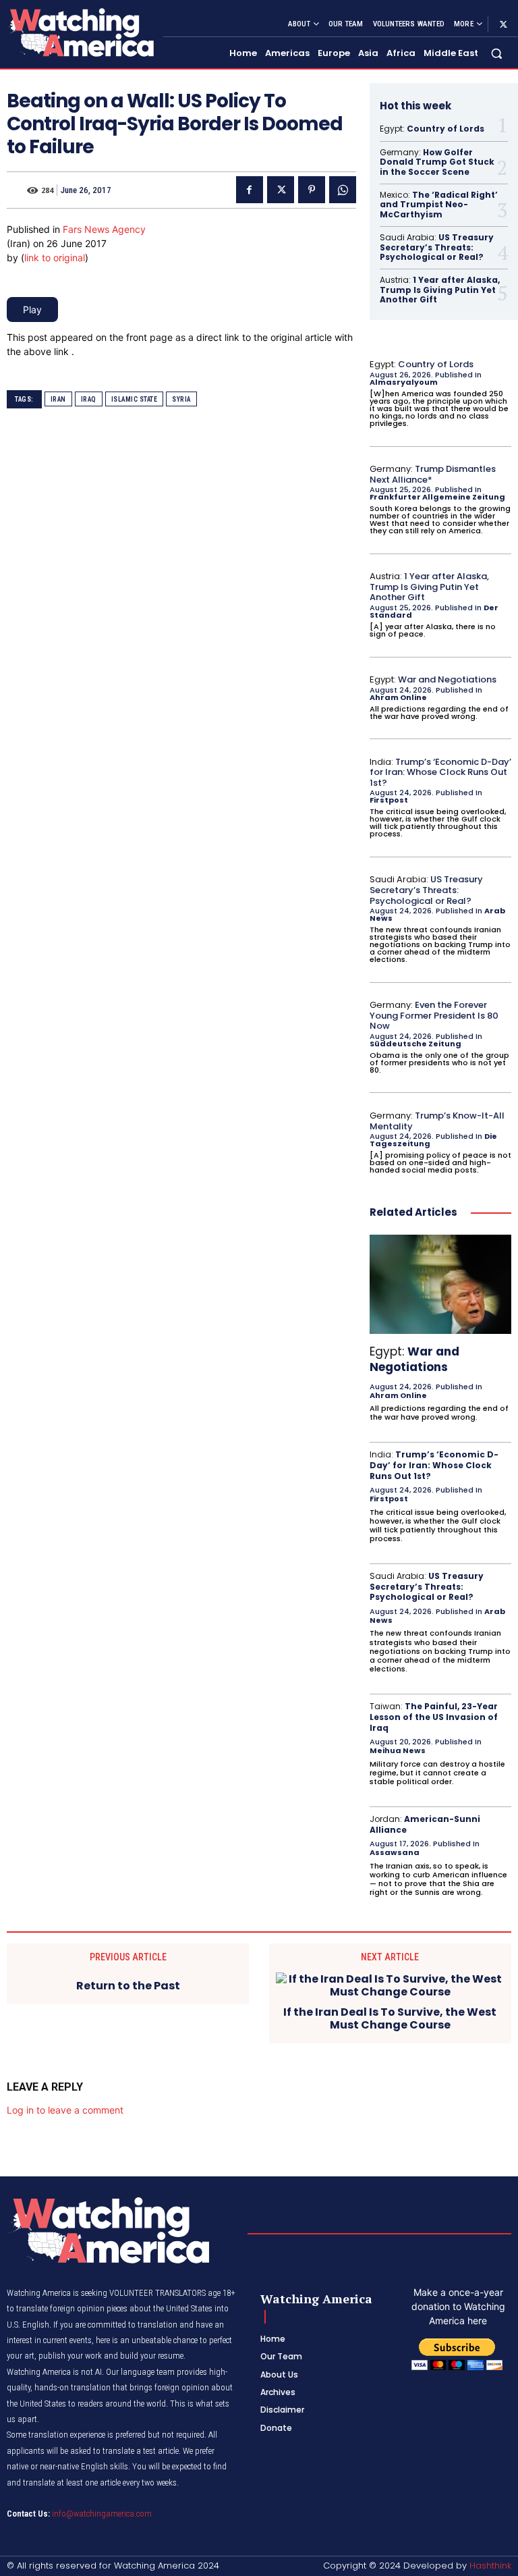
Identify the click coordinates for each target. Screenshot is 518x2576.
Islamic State (135, 399)
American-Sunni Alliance (425, 1824)
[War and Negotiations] (440, 1284)
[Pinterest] (312, 190)
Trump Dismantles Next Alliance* (433, 474)
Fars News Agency (104, 229)
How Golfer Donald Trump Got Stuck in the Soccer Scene (437, 162)
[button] (497, 54)
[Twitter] (503, 24)
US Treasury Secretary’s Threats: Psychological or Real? (437, 247)
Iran (58, 399)
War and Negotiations (447, 679)
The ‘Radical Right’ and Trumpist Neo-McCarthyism (439, 205)
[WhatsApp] (343, 190)
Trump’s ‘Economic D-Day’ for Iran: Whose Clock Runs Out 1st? (440, 772)
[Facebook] (250, 190)
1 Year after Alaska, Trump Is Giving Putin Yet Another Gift (440, 290)
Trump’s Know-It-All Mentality (437, 1121)
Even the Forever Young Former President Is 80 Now (434, 1015)
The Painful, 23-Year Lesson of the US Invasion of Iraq (434, 1717)
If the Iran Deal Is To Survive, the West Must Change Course (390, 2018)
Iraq (89, 399)
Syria (181, 399)
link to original (55, 258)
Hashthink (490, 2566)
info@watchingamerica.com (102, 2514)
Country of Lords (445, 129)
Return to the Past (128, 1986)
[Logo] (80, 32)
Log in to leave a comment (65, 2110)
